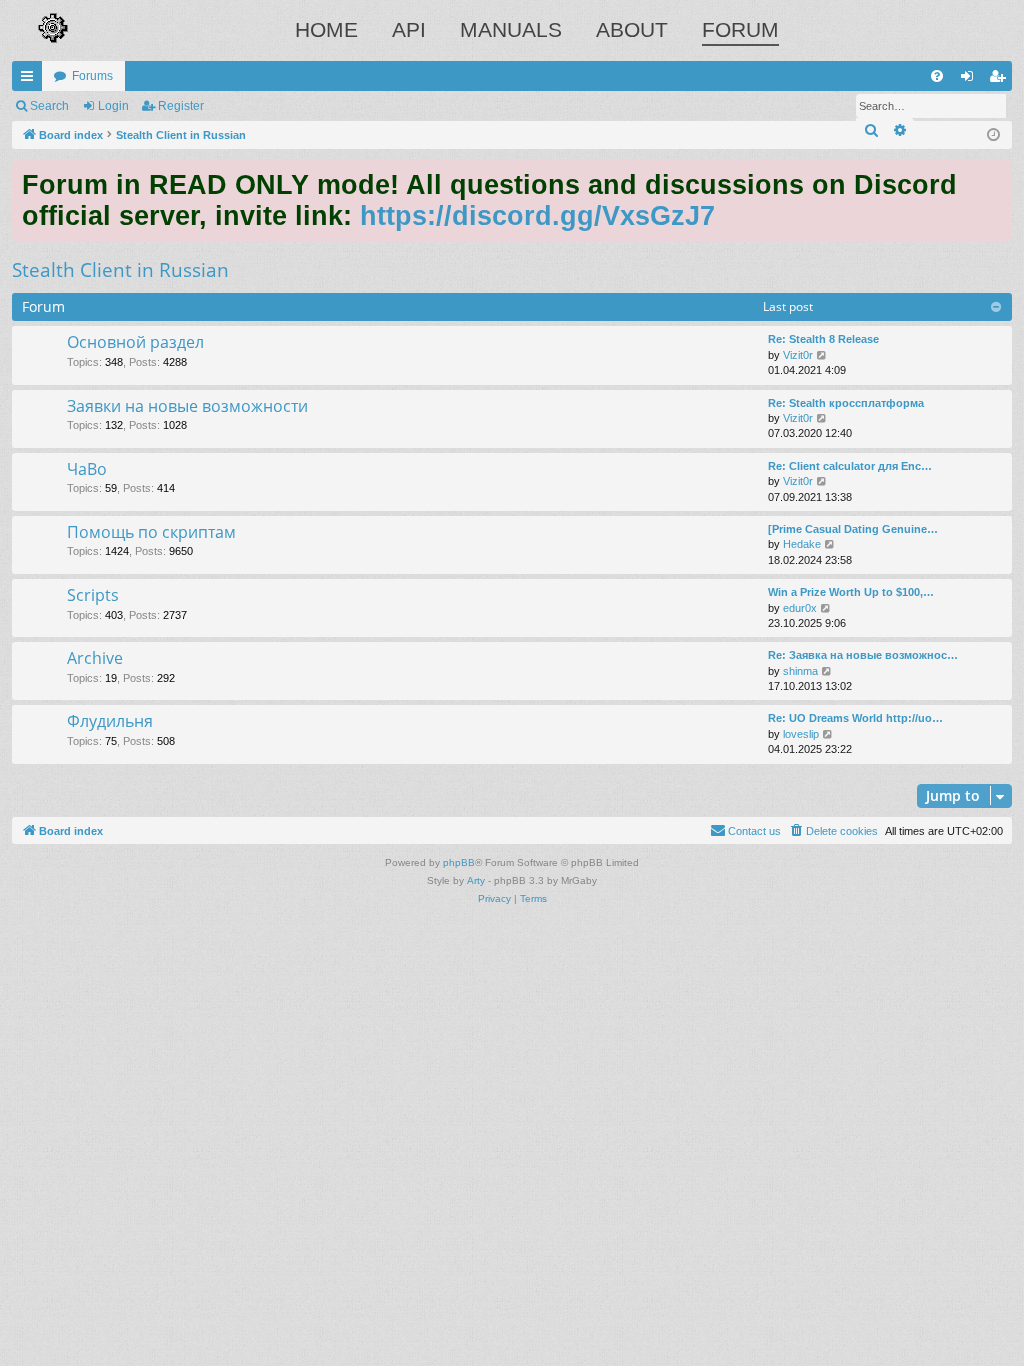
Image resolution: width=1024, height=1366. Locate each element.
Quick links (31, 80)
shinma (800, 671)
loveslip (801, 734)
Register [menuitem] (1001, 80)
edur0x (800, 608)
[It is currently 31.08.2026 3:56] (993, 135)
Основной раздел (135, 342)
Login (113, 106)
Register (181, 106)
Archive (95, 658)
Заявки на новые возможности (187, 406)
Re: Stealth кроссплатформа (846, 403)
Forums (92, 76)
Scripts (93, 595)
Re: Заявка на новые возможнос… (863, 655)
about (632, 29)
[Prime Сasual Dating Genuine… (853, 529)
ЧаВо (87, 469)
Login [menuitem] (971, 80)
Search (49, 106)
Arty (476, 880)
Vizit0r (798, 355)
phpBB (459, 862)
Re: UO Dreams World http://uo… (855, 718)
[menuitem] (937, 76)
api (409, 29)
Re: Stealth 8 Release (823, 339)
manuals (511, 29)
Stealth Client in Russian (120, 270)
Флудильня (110, 721)
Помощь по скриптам (151, 532)
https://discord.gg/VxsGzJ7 (537, 215)
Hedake (802, 544)
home (326, 29)
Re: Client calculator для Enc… (850, 466)
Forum (740, 29)
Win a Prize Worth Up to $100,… (851, 592)
